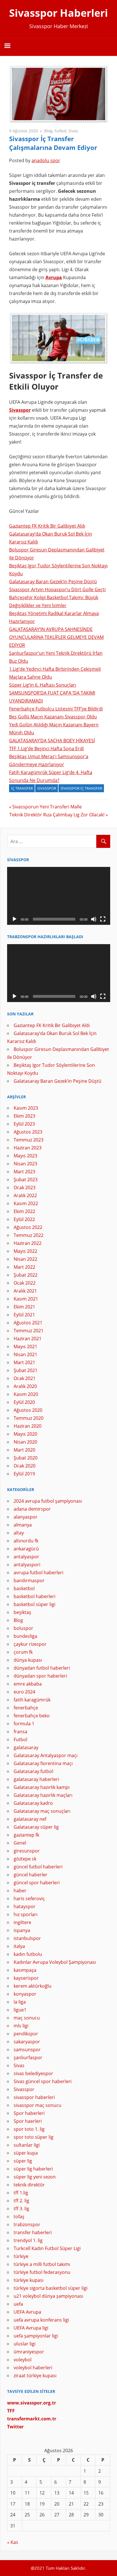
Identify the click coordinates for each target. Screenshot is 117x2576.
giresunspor (27, 1851)
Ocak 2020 (25, 1466)
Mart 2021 (24, 1362)
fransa (20, 1732)
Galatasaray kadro (33, 1803)
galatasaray (26, 1747)
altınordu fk (26, 1541)
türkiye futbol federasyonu (42, 2272)
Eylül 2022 (24, 1219)
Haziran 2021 (28, 1339)
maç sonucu (27, 2018)
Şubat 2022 (26, 1275)
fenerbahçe (26, 1708)
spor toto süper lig (34, 2137)
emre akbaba (28, 1684)
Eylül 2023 (24, 1124)
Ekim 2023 (24, 1116)
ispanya (22, 1930)
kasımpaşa (25, 1970)
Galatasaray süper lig (36, 1827)
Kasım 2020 (26, 1394)
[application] (59, 896)
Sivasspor (20, 410)
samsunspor (27, 2050)
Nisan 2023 (25, 1164)
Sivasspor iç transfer (81, 788)
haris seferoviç (29, 1898)
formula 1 (24, 1724)
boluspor (23, 1628)
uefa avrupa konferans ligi (41, 2320)
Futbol (60, 131)
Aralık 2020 (25, 1386)
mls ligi (21, 2026)
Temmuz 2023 (29, 1140)
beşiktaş (22, 1612)
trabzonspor (27, 2224)
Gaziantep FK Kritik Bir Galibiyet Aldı (47, 526)
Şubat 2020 (26, 1458)
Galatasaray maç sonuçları (42, 1811)
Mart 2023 (24, 1172)
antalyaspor (26, 1557)
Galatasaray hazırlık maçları (43, 1795)
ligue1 (20, 2010)
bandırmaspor (29, 1580)
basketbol (24, 1588)
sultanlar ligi (27, 2145)
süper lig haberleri (33, 2169)
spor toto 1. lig (29, 2129)
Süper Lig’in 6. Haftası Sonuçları (43, 685)
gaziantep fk (26, 1835)
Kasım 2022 (26, 1203)
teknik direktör (29, 2185)
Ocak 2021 (25, 1378)
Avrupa (54, 277)
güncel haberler (31, 1875)
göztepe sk (25, 1859)
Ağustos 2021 (28, 1323)
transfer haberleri (33, 2232)
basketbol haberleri (35, 1596)
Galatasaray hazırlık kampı (42, 1787)
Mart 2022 (24, 1267)
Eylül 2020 (24, 1402)
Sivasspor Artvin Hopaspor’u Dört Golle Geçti (57, 589)
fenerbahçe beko (32, 1716)
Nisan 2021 (25, 1354)
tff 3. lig (21, 2209)
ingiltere (22, 1922)
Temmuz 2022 (29, 1235)
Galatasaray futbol (33, 1771)
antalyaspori (27, 1565)
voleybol (23, 2360)
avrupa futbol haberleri (38, 1573)
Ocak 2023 (25, 1187)
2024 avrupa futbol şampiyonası (48, 1501)
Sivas (73, 131)
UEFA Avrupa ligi (31, 2328)
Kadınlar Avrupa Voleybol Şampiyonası (55, 1962)
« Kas (13, 2542)
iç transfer (22, 788)
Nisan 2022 (25, 1259)
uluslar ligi (25, 2344)
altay (19, 1533)
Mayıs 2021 (25, 1346)
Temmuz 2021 (29, 1331)
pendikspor (26, 2034)
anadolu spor (46, 160)
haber (20, 1891)
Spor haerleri (28, 2121)
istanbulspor (27, 1938)
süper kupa (26, 2153)
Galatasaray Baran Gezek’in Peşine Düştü (53, 582)
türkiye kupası (29, 2280)
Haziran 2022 (28, 1243)
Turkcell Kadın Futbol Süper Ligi (47, 2248)
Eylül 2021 (24, 1315)
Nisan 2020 (25, 1442)
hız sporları (26, 1914)
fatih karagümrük (32, 1700)
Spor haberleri (29, 2113)
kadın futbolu (28, 1954)
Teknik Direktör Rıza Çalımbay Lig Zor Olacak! (57, 815)
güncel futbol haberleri (38, 1867)
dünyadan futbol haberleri (42, 1668)
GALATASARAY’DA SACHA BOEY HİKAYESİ (52, 741)
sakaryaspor (27, 2042)
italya (19, 1946)
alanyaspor (26, 1517)
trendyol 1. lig (28, 2240)
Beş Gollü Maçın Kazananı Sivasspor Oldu (53, 717)
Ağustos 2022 (28, 1227)
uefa (18, 2304)
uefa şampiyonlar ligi (36, 2336)
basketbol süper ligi (35, 1604)
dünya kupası (28, 1660)
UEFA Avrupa (27, 2312)
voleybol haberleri (33, 2368)
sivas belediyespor (33, 2073)
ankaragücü (26, 1549)
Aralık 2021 (25, 1291)
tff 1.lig (21, 2193)
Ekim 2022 (24, 1211)
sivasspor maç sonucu (37, 2105)
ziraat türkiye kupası (35, 2376)
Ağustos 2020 (28, 1410)
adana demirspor (32, 1509)
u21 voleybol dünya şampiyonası (48, 2296)
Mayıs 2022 (25, 1251)
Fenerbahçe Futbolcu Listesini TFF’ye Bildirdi (56, 709)
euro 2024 (24, 1692)
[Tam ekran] (103, 919)
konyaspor (25, 1994)
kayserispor (26, 1978)
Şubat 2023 (26, 1180)
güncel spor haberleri (37, 1883)
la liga (20, 2002)
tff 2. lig (21, 2201)
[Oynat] (14, 919)
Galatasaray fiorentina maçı (43, 1763)
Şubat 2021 (26, 1370)
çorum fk (23, 1652)
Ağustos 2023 (28, 1132)
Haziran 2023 (28, 1148)
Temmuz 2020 (29, 1418)
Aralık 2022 (25, 1195)
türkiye (21, 2256)
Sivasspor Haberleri (58, 13)
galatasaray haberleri (36, 1779)
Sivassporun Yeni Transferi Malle (47, 807)
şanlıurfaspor (28, 2058)
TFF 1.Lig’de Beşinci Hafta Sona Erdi (46, 748)
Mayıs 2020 (25, 1434)
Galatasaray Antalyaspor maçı (46, 1755)
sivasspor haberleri (34, 2097)
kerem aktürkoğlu (33, 1986)
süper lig (23, 2161)
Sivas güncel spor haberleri (43, 2081)
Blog (48, 131)
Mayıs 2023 (25, 1156)
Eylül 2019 (24, 1474)
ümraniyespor (29, 2352)
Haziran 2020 (28, 1426)
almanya (23, 1525)
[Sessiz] (94, 919)
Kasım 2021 (26, 1299)
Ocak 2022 (25, 1283)
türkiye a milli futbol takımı (42, 2264)
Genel (20, 1843)
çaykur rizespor (30, 1644)
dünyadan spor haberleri (40, 1676)
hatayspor (25, 1906)
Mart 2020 (24, 1450)
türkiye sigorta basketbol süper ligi (51, 2288)
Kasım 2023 (26, 1108)
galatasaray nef (30, 1819)
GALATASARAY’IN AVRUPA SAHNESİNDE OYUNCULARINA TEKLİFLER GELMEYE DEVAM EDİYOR (56, 637)
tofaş (19, 2217)
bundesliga (25, 1636)
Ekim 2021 (24, 1307)
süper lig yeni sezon (35, 2177)
